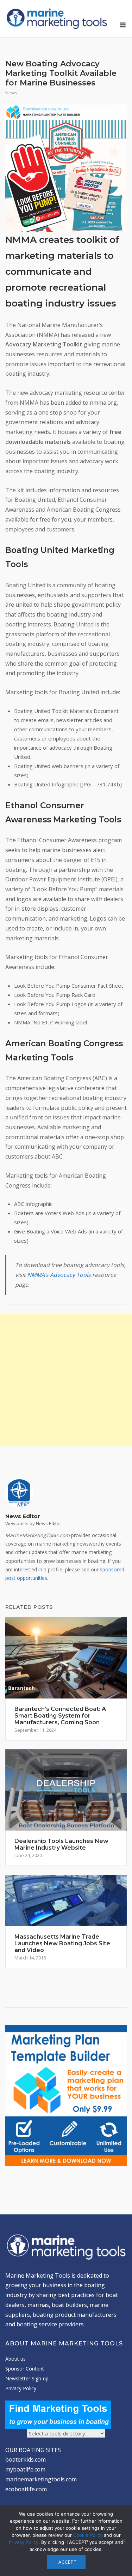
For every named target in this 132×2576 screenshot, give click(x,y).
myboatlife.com (25, 2469)
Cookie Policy (88, 2535)
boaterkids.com (26, 2459)
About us (15, 2359)
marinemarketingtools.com (41, 2479)
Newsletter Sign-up (27, 2378)
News (11, 93)
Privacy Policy (21, 2388)
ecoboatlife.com (26, 2489)
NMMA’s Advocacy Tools (59, 1275)
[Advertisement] (66, 1380)
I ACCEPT (66, 2562)
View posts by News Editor (33, 1523)
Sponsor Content (25, 2369)
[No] (123, 2541)
